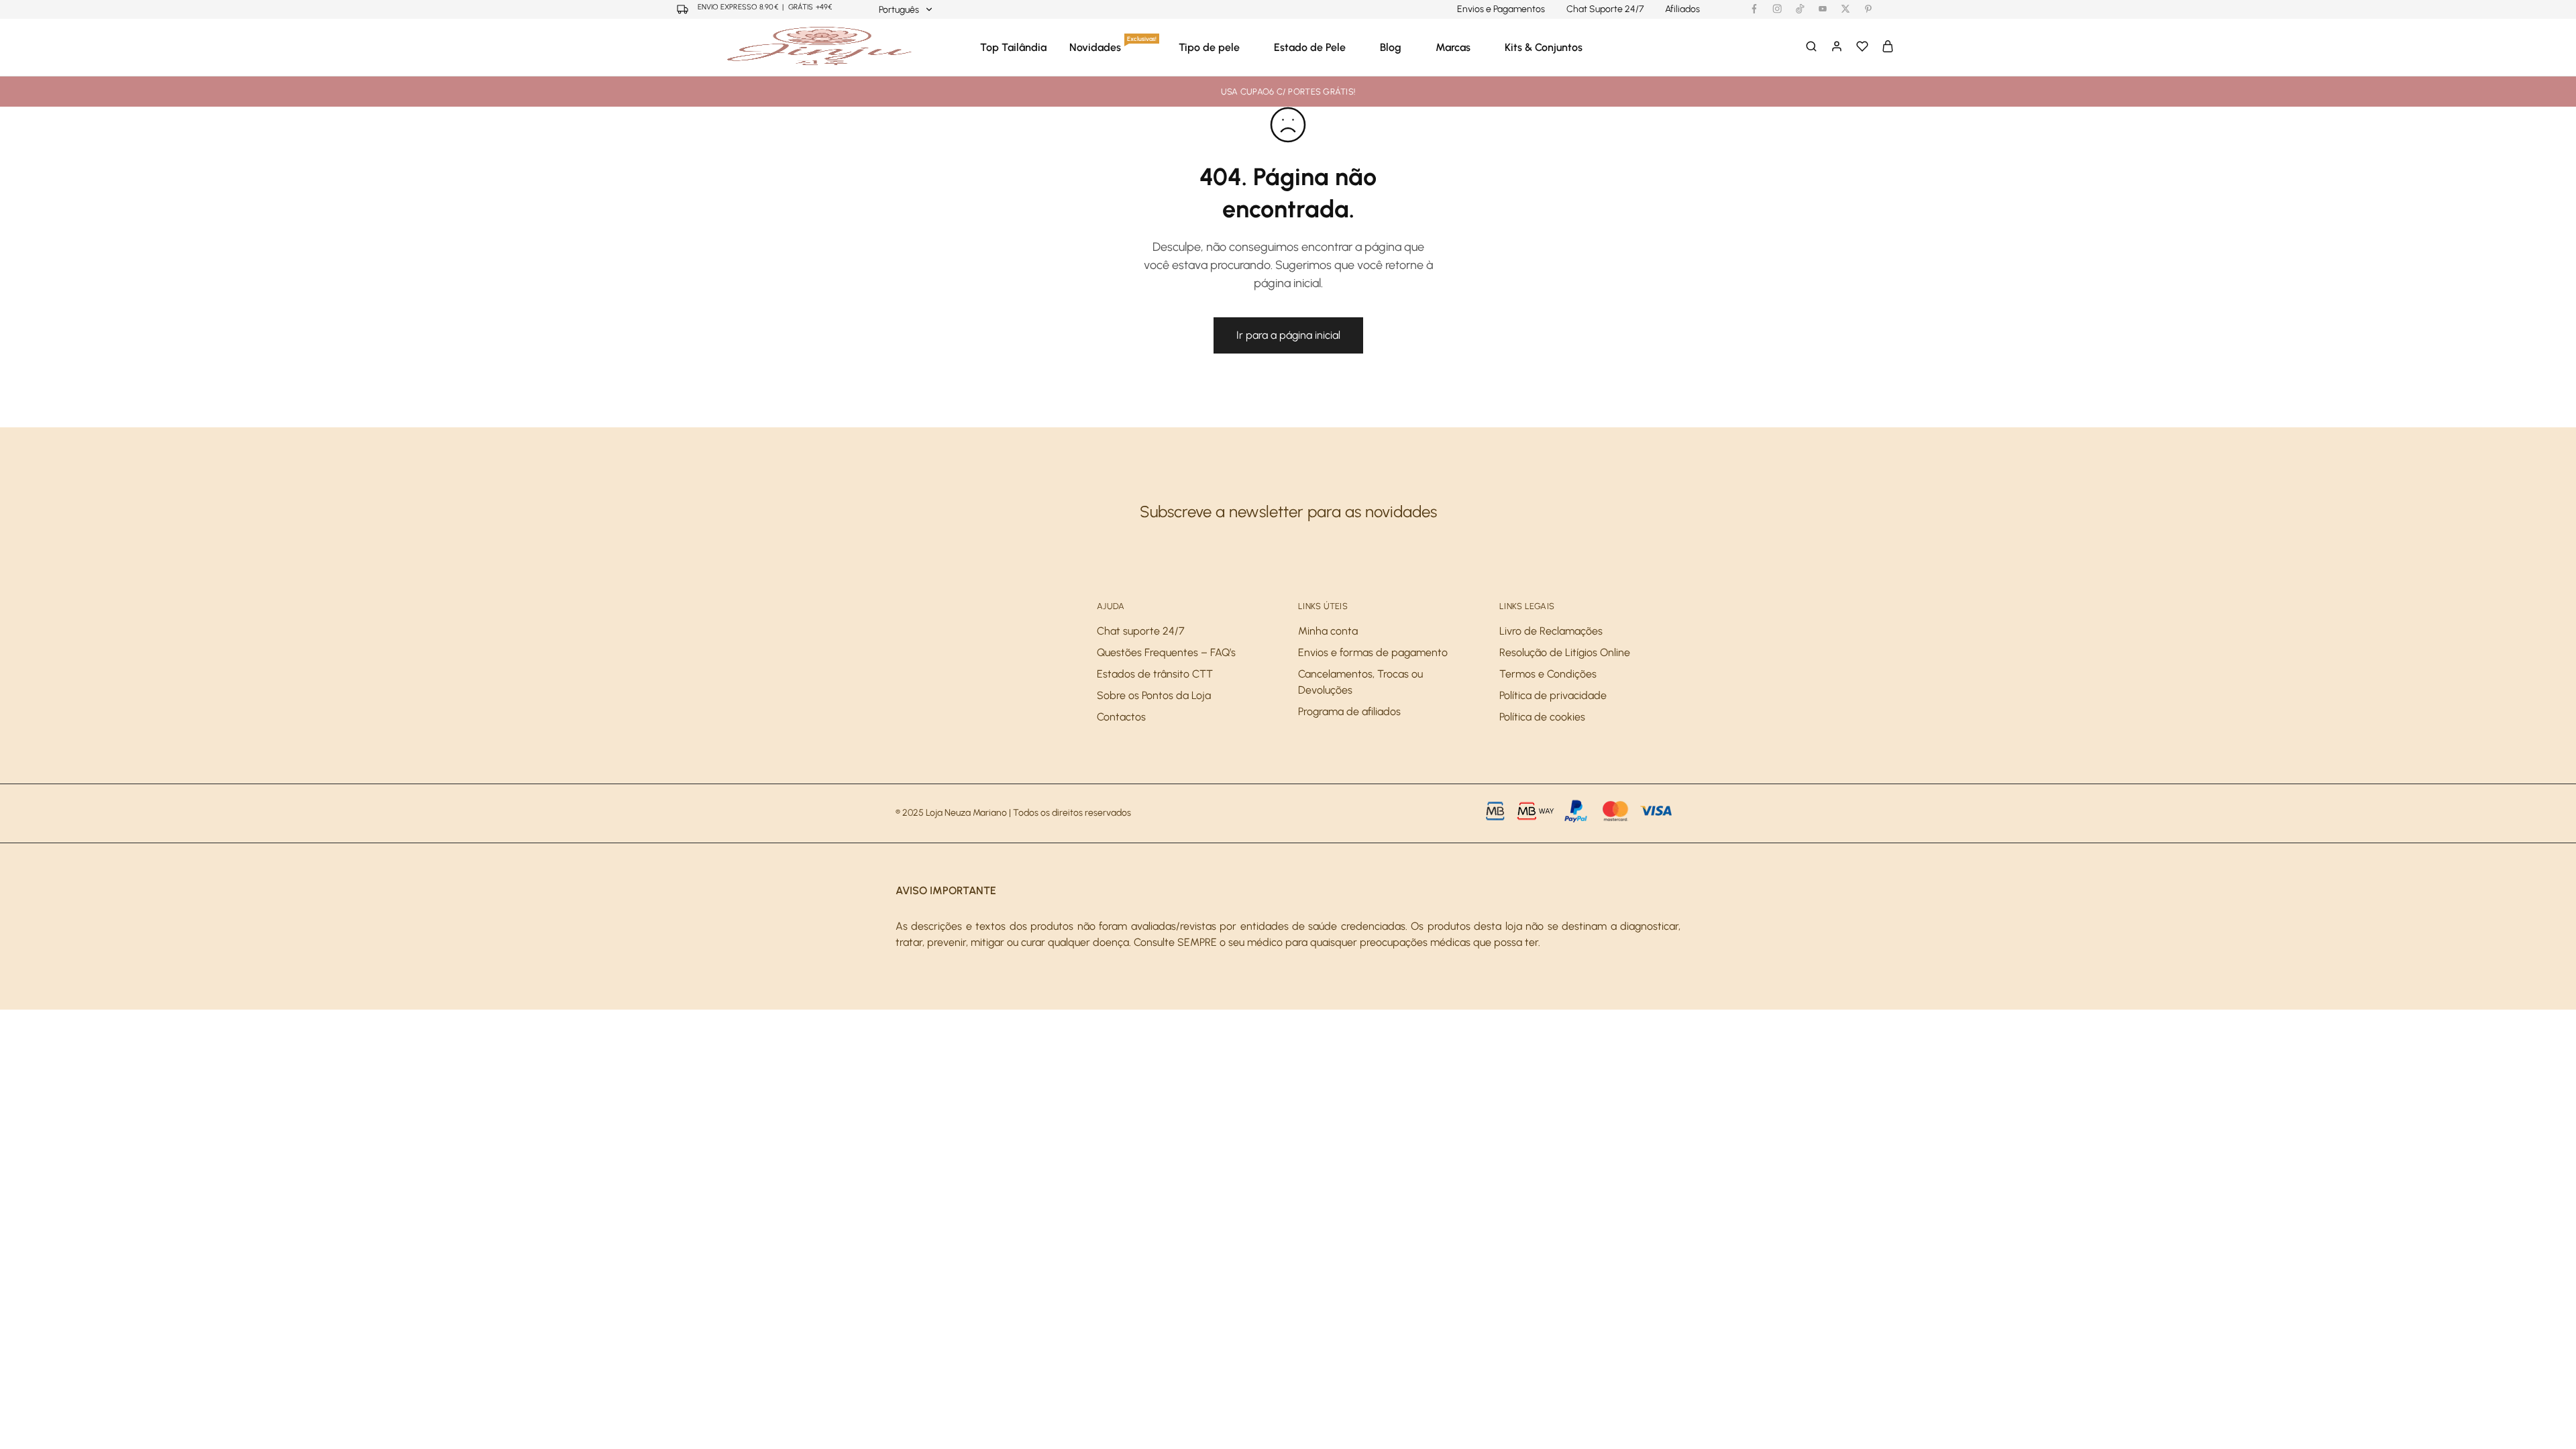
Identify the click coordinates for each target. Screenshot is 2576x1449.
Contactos (1121, 717)
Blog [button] (1391, 47)
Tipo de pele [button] (1209, 47)
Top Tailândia (1013, 47)
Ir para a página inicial (1288, 335)
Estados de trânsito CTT (1155, 674)
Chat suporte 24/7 (1141, 631)
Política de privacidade (1553, 695)
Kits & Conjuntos (1544, 47)
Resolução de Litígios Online (1565, 652)
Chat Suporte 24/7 (1605, 9)
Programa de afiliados (1349, 711)
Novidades (1113, 47)
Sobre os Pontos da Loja (1154, 695)
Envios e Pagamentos (1501, 9)
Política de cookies (1542, 717)
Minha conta (1328, 631)
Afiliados (1682, 9)
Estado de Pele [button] (1310, 47)
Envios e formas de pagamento (1373, 652)
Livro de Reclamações (1551, 631)
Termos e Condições (1548, 674)
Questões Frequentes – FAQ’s (1166, 652)
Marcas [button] (1453, 47)
